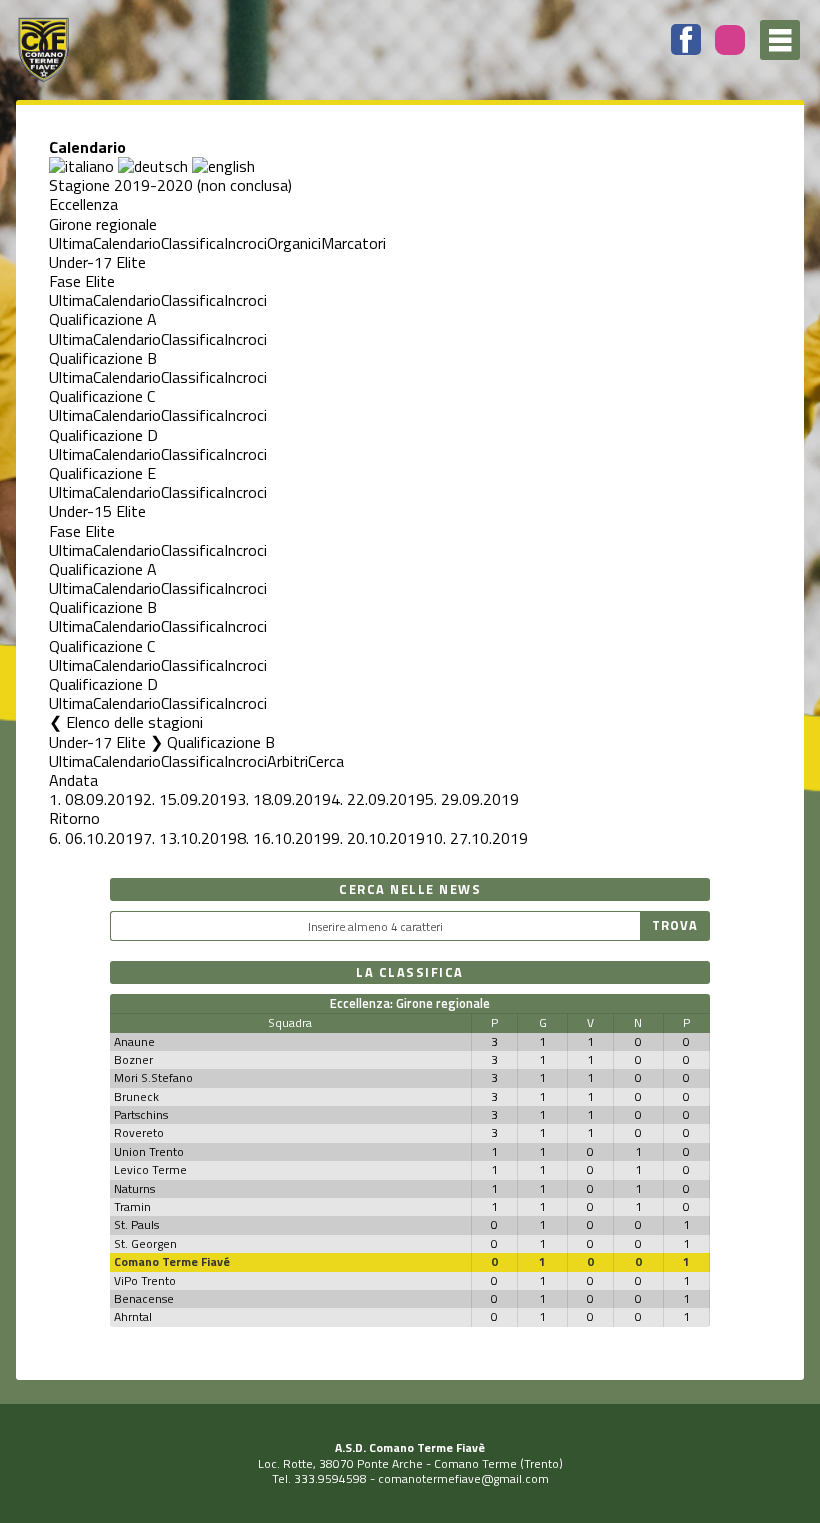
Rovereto (139, 1132)
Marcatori (353, 243)
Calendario (127, 243)
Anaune (134, 1041)
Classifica (192, 243)
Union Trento (149, 1151)
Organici (294, 243)
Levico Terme (150, 1169)
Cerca (326, 761)
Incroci (245, 243)
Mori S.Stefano (153, 1077)
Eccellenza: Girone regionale (410, 1003)
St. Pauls (136, 1224)
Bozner (133, 1059)
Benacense (144, 1298)
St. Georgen (145, 1243)
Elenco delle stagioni (134, 722)
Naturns (134, 1188)
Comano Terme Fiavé (172, 1261)
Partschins (141, 1114)
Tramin (132, 1206)
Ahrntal (133, 1316)
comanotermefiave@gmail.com (463, 1478)
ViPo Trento (145, 1280)
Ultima (71, 243)
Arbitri (287, 761)
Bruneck (136, 1096)
